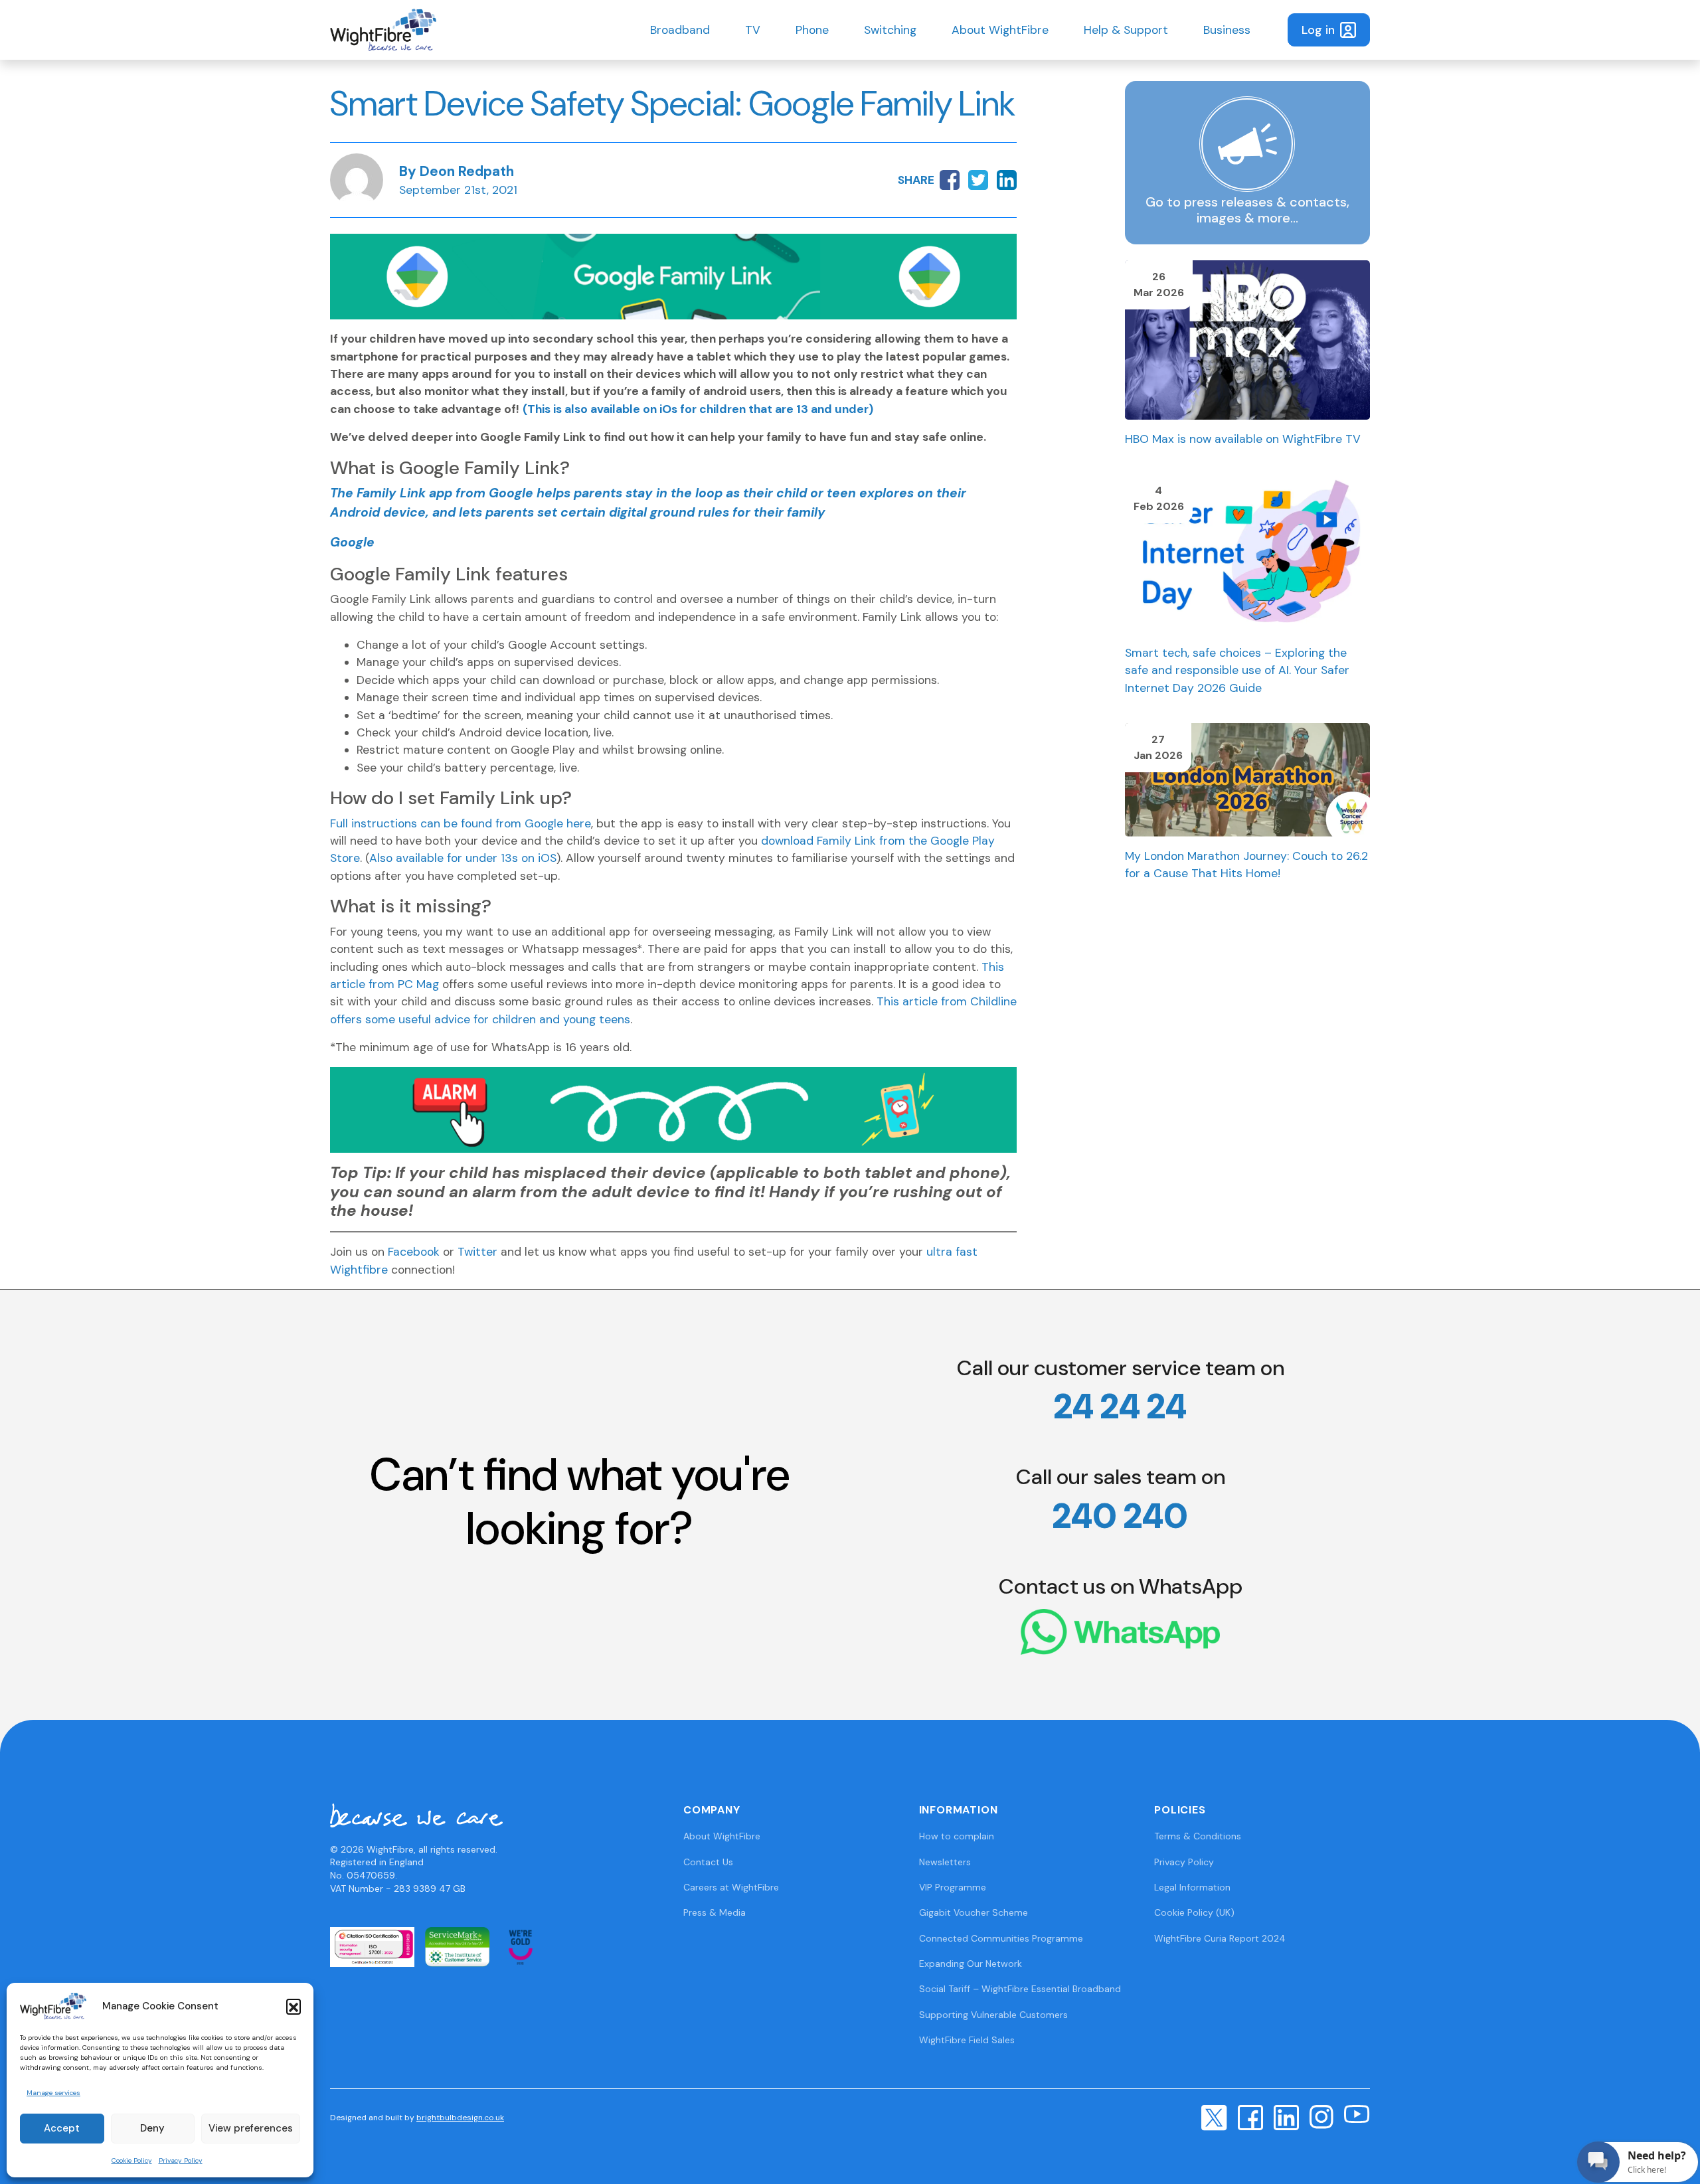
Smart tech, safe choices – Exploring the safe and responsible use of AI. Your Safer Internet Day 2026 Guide (1237, 670)
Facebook (414, 1252)
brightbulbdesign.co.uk (460, 2118)
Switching (890, 30)
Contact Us (708, 1862)
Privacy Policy (181, 2160)
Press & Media (715, 1912)
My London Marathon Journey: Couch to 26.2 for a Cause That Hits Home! (1246, 865)
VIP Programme (953, 1887)
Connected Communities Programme (1001, 1938)
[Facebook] (1250, 2116)
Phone (812, 30)
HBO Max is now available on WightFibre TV (1243, 439)
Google (352, 542)
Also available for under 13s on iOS (463, 858)
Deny (152, 2128)
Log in (1318, 30)
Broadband (680, 30)
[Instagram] (1321, 2116)
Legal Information (1192, 1887)
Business (1227, 30)
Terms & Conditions (1198, 1836)
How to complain (957, 1836)
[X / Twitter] (1214, 2117)
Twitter (477, 1252)
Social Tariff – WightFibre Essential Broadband (1020, 1989)
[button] (294, 2006)
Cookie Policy (132, 2160)
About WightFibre (1000, 30)
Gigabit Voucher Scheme (974, 1912)
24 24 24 (1120, 1406)
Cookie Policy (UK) (1194, 1912)
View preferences (251, 2128)
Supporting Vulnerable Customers (993, 2015)
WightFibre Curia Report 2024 (1220, 1938)
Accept (62, 2128)
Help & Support (1126, 30)
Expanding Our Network (971, 1964)
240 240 (1120, 1516)
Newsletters (945, 1862)
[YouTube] (1357, 2114)
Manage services (53, 2093)
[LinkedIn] (1286, 2116)
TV (753, 30)
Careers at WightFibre (731, 1887)
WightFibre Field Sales (967, 2040)
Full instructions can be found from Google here (461, 823)
